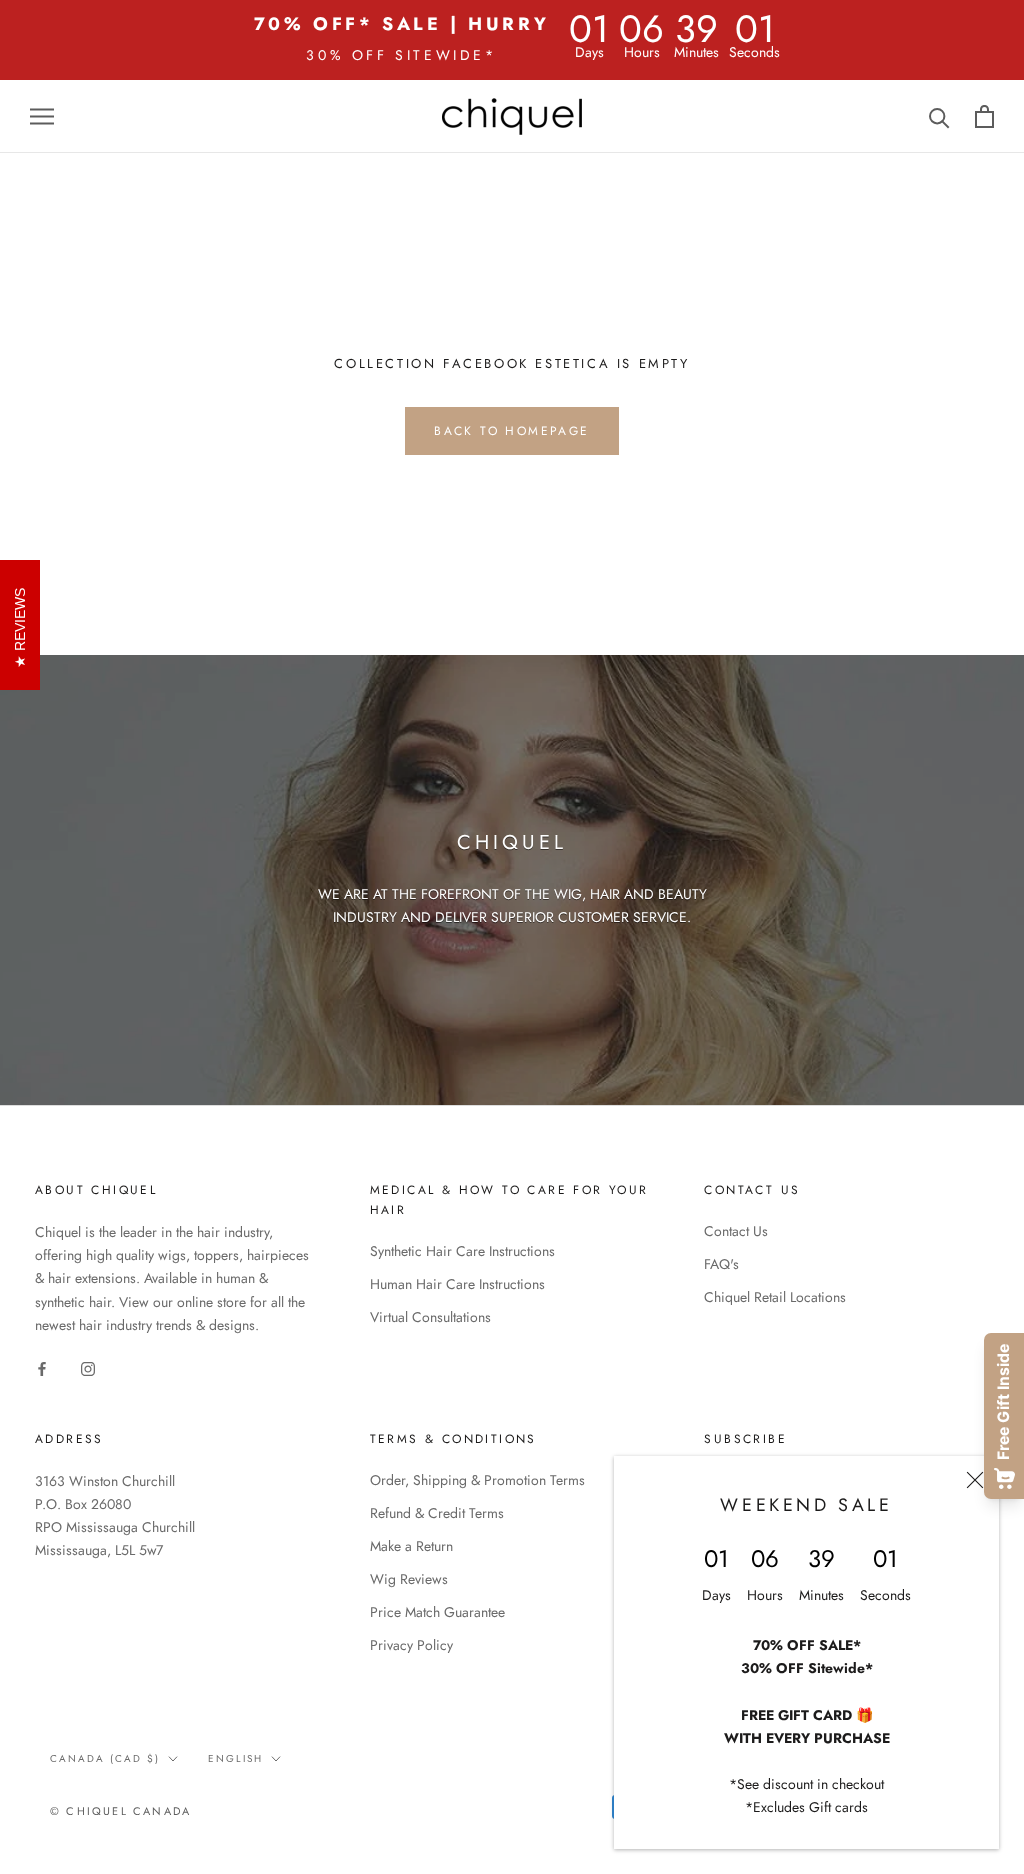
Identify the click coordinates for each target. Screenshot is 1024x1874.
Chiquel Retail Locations (775, 1297)
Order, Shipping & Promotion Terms (477, 1480)
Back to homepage (511, 431)
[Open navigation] (42, 116)
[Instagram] (88, 1368)
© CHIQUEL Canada (120, 1811)
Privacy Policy (411, 1645)
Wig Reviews (409, 1579)
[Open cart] (984, 116)
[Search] (939, 116)
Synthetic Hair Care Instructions (462, 1251)
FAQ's (721, 1264)
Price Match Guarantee (437, 1612)
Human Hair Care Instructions (457, 1284)
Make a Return (411, 1546)
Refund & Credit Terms (437, 1513)
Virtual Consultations (430, 1317)
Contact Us (736, 1231)
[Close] (975, 1480)
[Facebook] (42, 1368)
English (235, 1758)
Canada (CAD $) (105, 1758)
